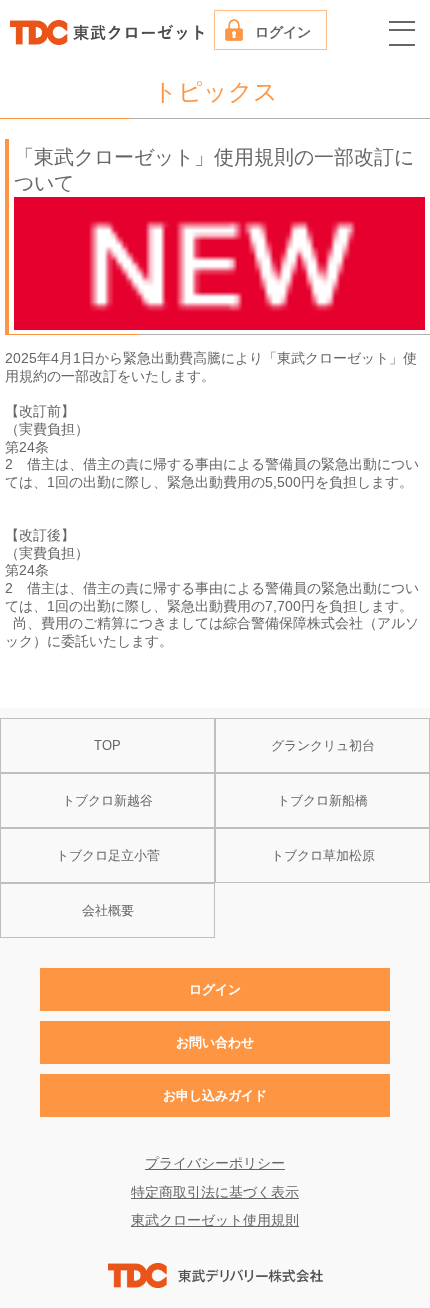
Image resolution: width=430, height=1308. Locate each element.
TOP (107, 745)
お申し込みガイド (215, 1095)
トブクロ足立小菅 (108, 855)
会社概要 (108, 910)
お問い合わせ (215, 1042)
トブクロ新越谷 (107, 800)
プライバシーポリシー (215, 1163)
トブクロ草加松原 (323, 855)
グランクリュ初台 (323, 745)
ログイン (283, 32)
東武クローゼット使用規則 (215, 1220)
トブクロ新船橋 (322, 800)
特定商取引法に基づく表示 (215, 1192)
